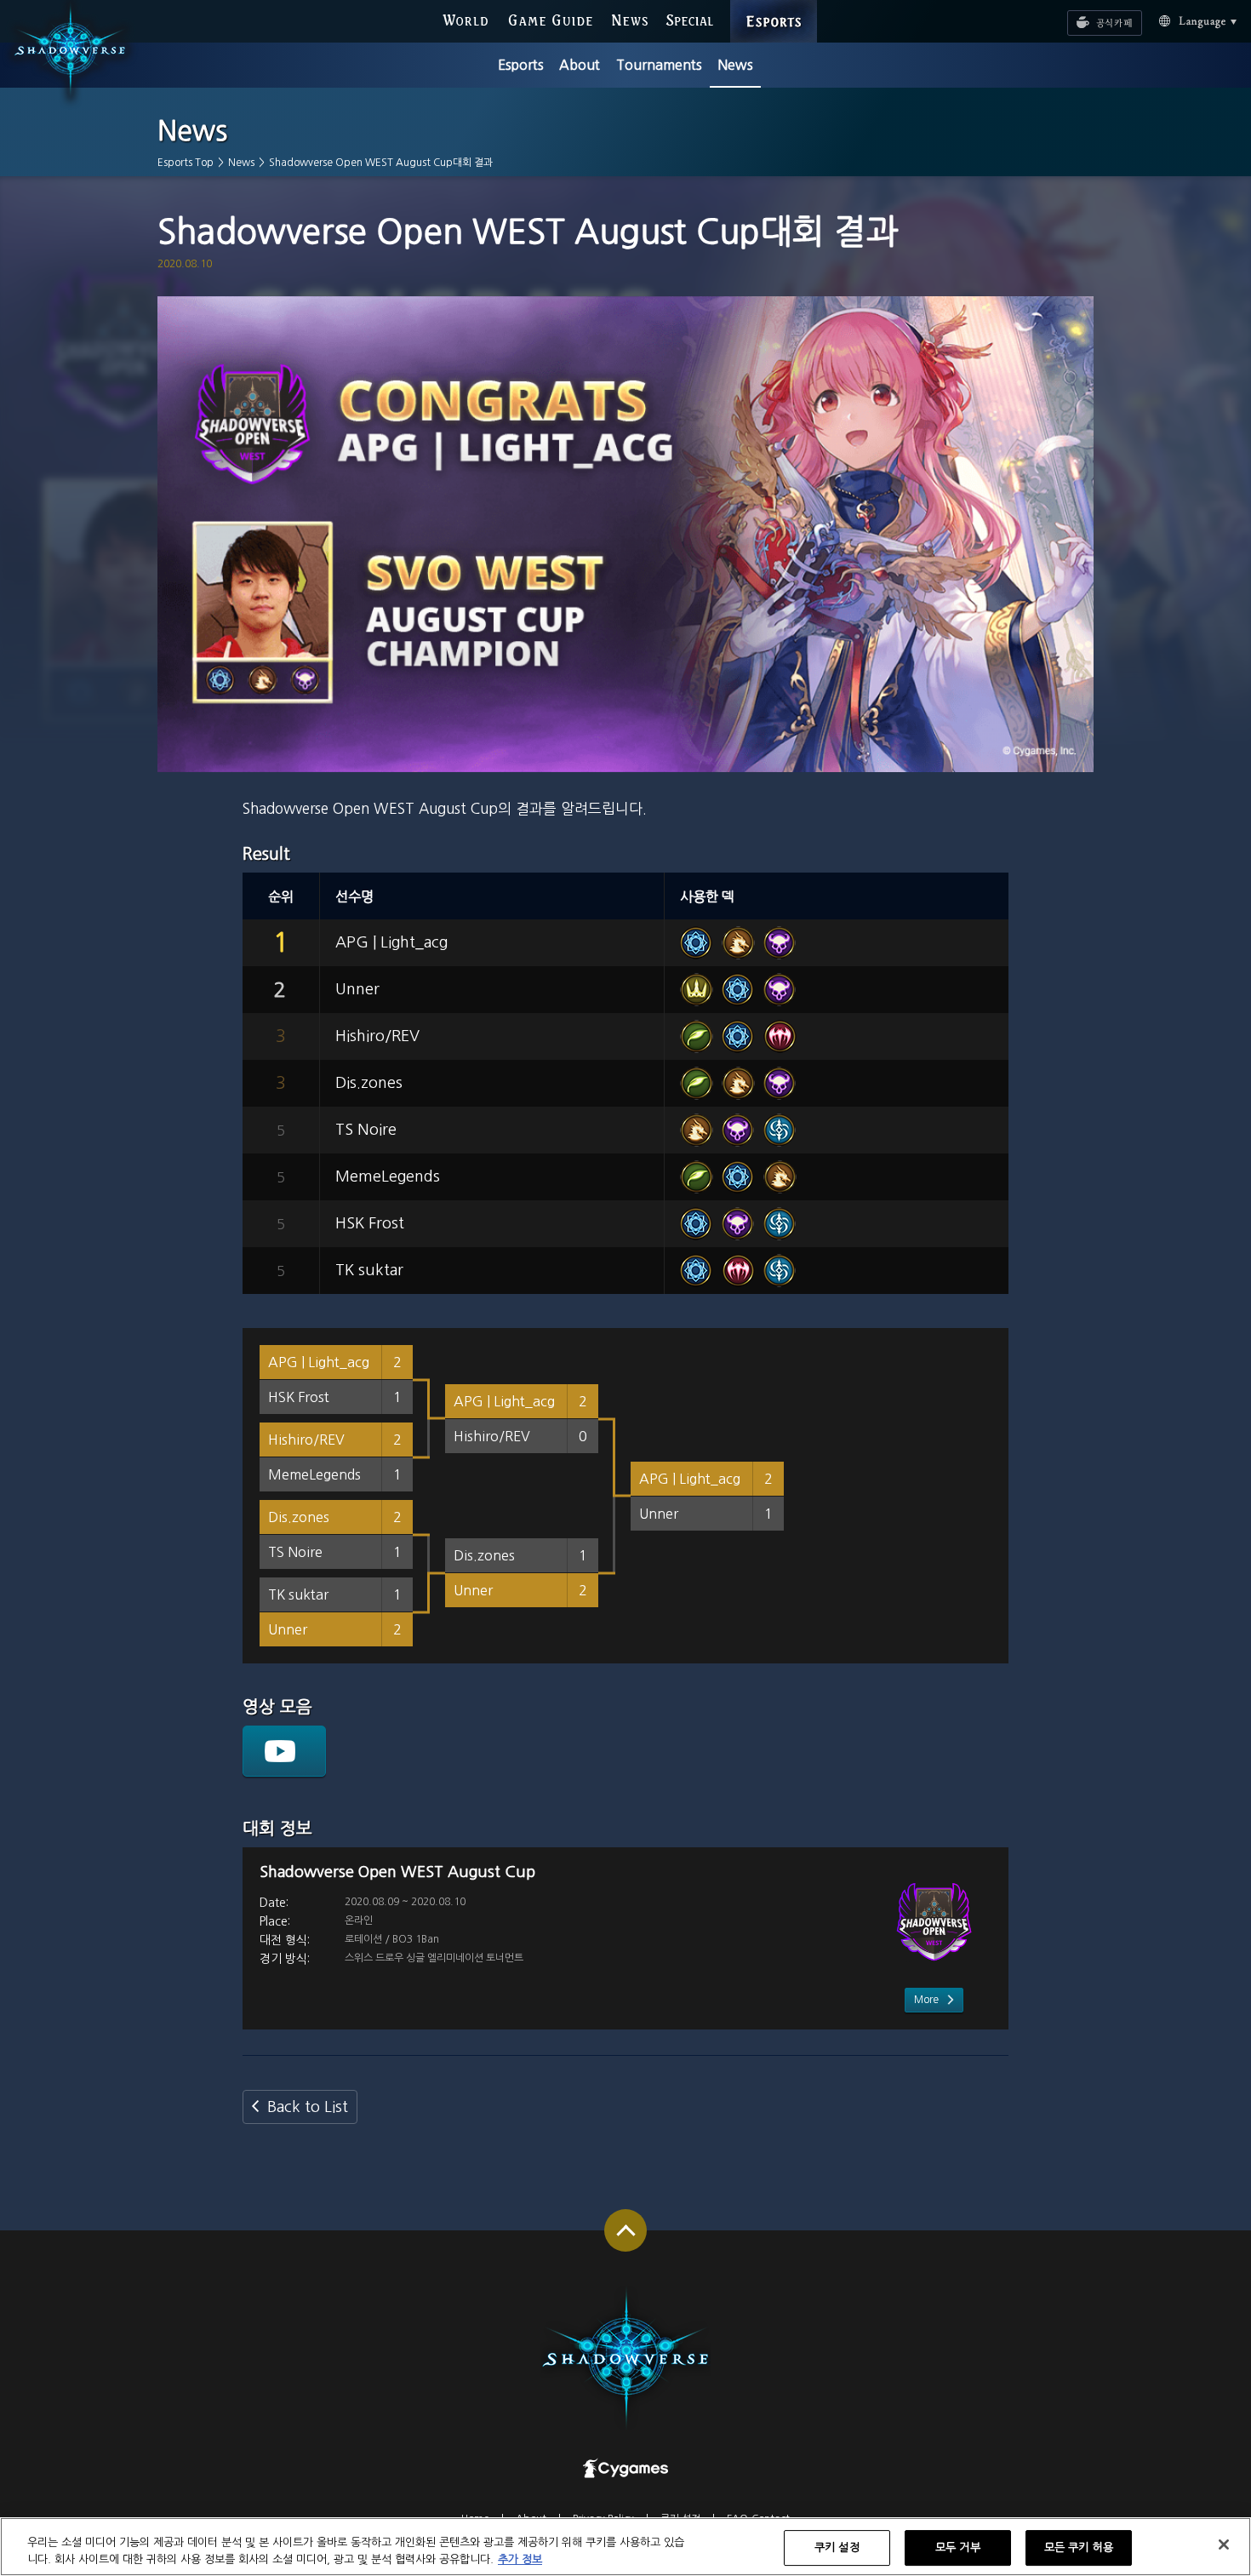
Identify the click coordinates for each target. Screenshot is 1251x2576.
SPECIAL (689, 18)
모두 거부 (958, 2548)
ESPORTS (774, 4)
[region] (625, 2547)
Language (1178, 19)
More (926, 2000)
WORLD (465, 18)
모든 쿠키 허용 (1079, 2548)
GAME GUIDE (550, 18)
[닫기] (1224, 2545)
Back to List (308, 2107)
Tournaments (659, 65)
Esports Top (186, 163)
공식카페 (1082, 14)
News (735, 65)
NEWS (630, 18)
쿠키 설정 (837, 2548)
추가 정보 (520, 2559)
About (580, 65)
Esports (521, 65)
